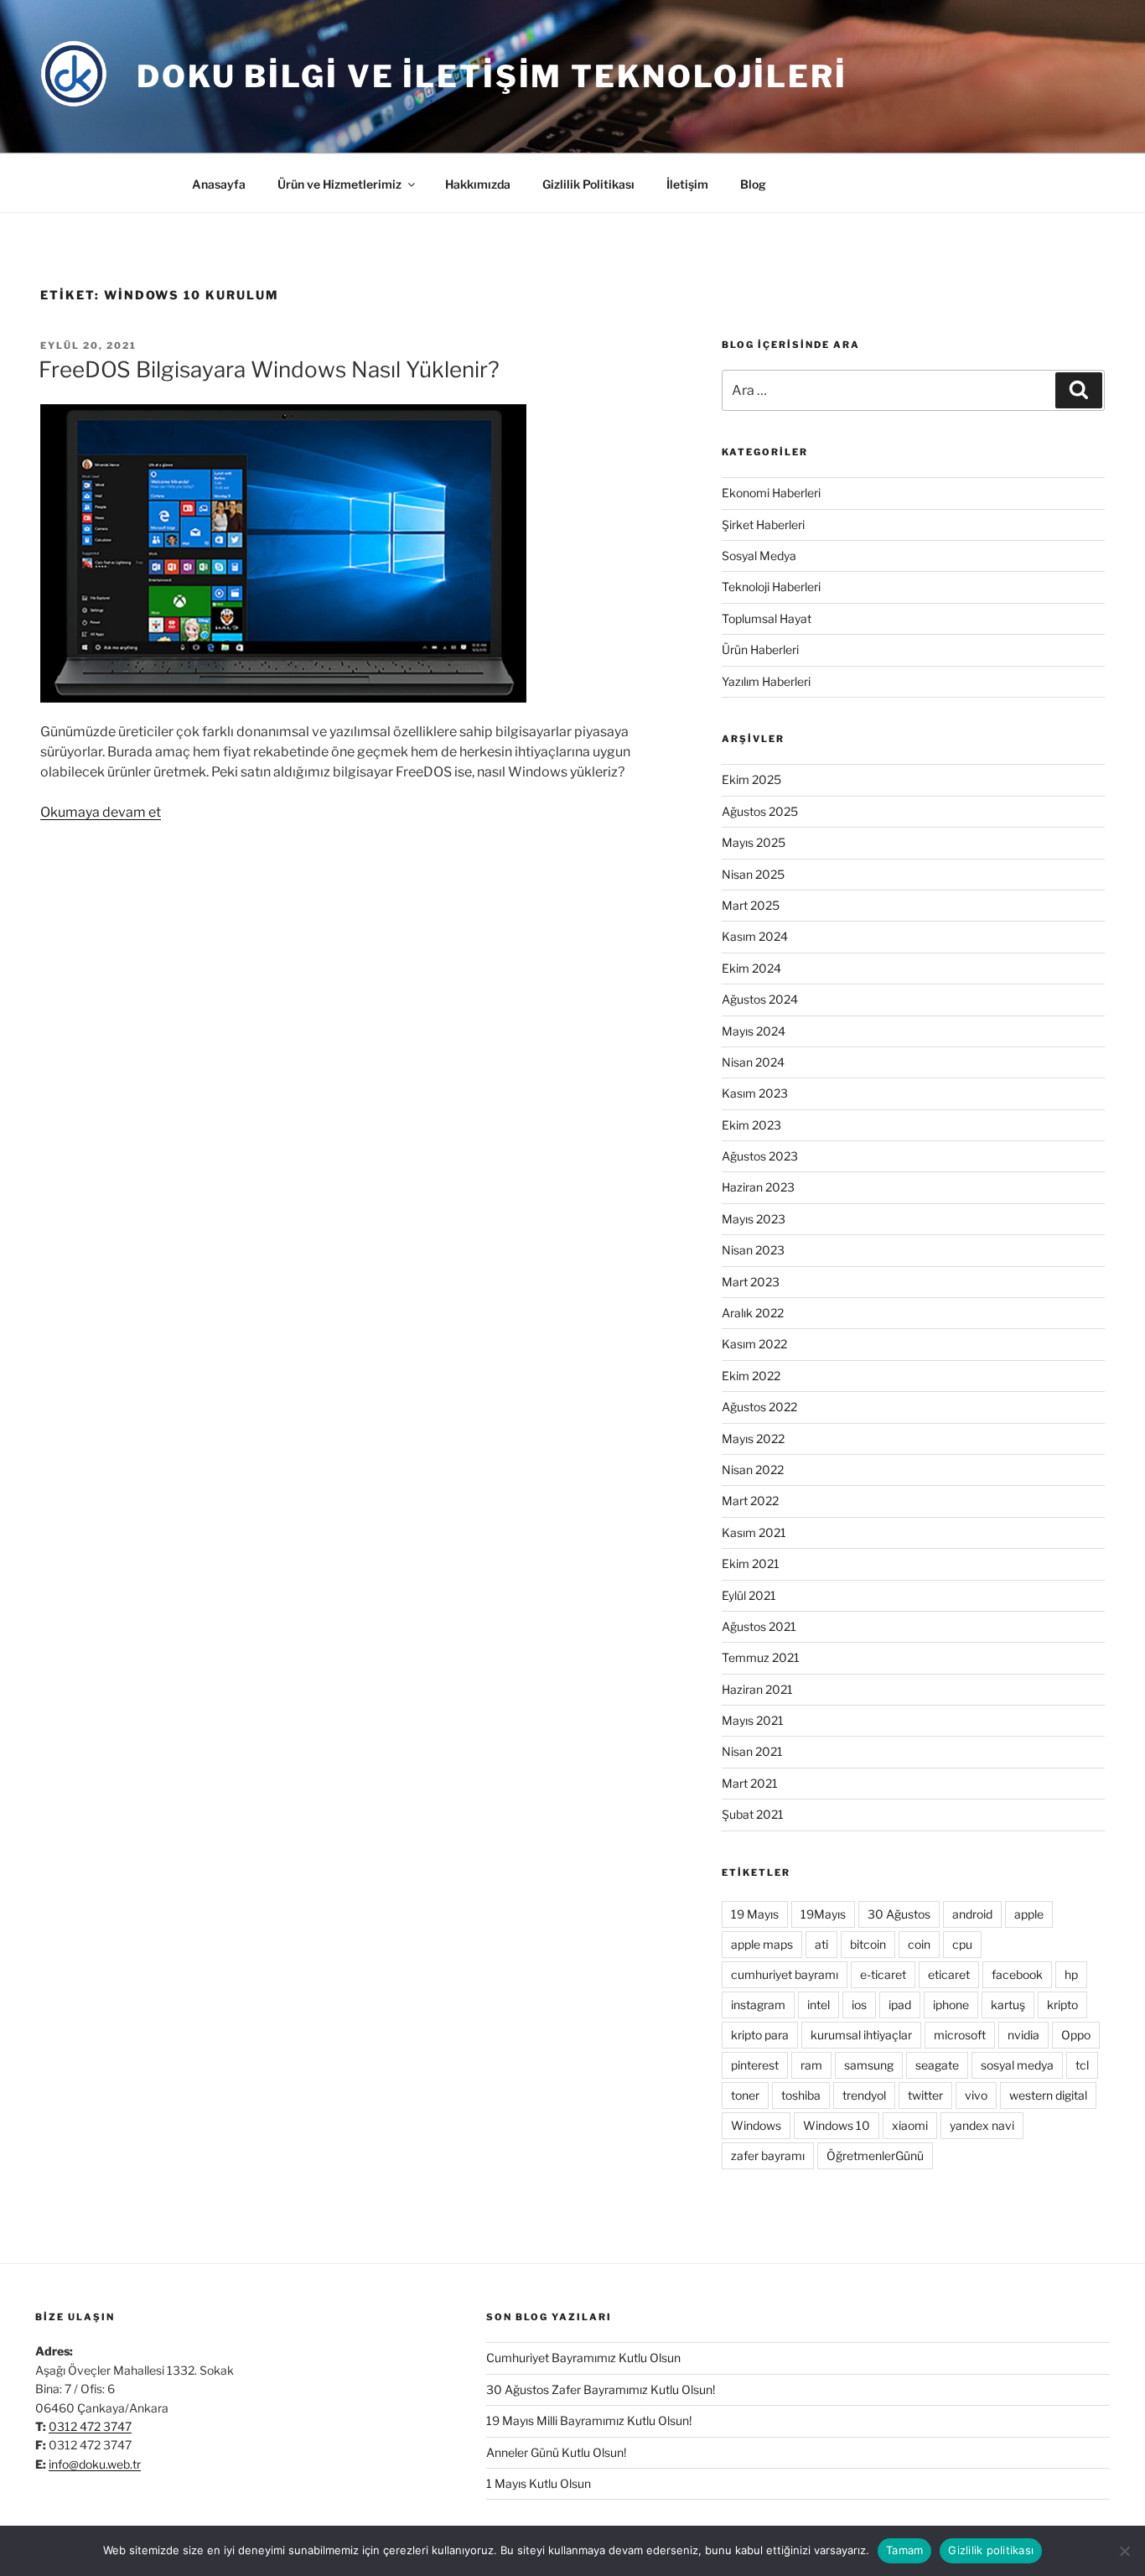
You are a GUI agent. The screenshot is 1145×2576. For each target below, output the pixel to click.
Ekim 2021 (751, 1563)
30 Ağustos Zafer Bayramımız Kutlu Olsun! (601, 2389)
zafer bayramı (768, 2155)
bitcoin (868, 1944)
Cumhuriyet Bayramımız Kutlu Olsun (583, 2358)
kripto (1062, 2005)
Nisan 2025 (753, 874)
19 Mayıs (755, 1914)
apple (1029, 1914)
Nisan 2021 (752, 1751)
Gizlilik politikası (991, 2550)
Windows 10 (837, 2125)
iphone (951, 2005)
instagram (758, 2005)
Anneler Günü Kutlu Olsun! (556, 2452)
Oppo (1076, 2035)
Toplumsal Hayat (767, 618)
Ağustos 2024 (760, 999)
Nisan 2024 (753, 1062)
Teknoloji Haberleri (771, 587)
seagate (937, 2065)
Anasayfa (219, 184)
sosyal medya (1017, 2065)
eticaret (949, 1974)
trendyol (864, 2095)
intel (819, 2005)
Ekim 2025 (751, 779)
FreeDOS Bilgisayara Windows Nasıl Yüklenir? (269, 369)
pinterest (755, 2065)
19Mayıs (823, 1914)
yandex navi (982, 2125)
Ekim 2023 (751, 1125)
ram (811, 2065)
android (972, 1914)
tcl (1082, 2065)
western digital (1048, 2095)
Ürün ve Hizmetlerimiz (339, 184)
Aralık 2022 (753, 1313)
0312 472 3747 (90, 2426)
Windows (756, 2125)
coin (919, 1944)
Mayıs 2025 (754, 842)
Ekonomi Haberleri (771, 493)
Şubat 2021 (753, 1814)
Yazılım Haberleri (766, 681)
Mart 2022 (750, 1501)
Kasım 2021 (754, 1532)
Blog (753, 184)
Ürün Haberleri (760, 649)
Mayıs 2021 (753, 1720)
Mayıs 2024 (754, 1031)
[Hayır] (1124, 2551)
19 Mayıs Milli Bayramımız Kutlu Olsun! (589, 2420)
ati (821, 1944)
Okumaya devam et (101, 812)
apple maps (762, 1944)
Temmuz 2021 (761, 1657)
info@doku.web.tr (95, 2464)
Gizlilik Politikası (588, 184)
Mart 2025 (751, 905)
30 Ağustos (899, 1914)
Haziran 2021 (757, 1689)
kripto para (760, 2035)
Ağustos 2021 (759, 1626)
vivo (976, 2095)
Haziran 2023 (758, 1187)
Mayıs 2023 (754, 1219)
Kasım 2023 (755, 1093)
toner (745, 2095)
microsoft (960, 2035)
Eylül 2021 (749, 1595)
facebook (1017, 1974)
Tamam (904, 2550)
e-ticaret (883, 1974)
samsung (869, 2065)
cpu (962, 1944)
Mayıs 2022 (753, 1439)
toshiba (801, 2095)
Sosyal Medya (759, 556)
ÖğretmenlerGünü (875, 2155)
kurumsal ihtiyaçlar (861, 2035)
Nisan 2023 (753, 1250)
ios (859, 2005)
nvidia (1023, 2035)
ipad (900, 2005)
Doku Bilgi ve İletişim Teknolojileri (492, 76)
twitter (925, 2095)
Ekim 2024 (751, 968)
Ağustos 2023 (760, 1156)
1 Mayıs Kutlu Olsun (539, 2483)
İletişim (687, 184)
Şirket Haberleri (763, 525)
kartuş (1008, 2005)
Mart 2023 (751, 1282)
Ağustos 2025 (760, 811)
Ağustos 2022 (759, 1407)
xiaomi (910, 2125)
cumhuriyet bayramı (785, 1974)
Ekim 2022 (751, 1376)
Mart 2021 (750, 1783)
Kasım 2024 (755, 936)
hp (1071, 1974)
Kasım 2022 (754, 1344)
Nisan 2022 (753, 1470)
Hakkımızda (478, 184)
